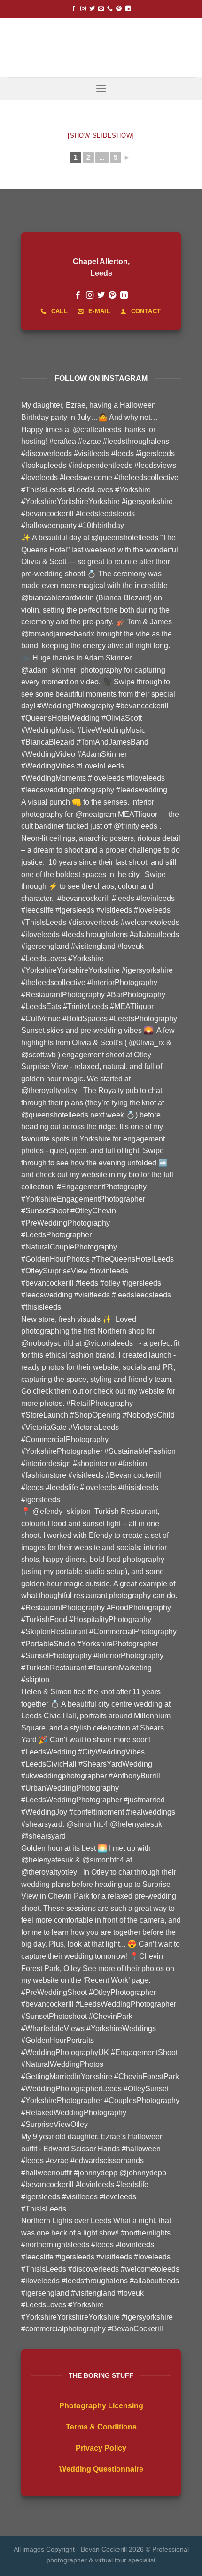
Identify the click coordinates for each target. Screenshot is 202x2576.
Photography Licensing (101, 2406)
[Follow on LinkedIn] (128, 9)
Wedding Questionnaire (101, 2469)
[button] (101, 89)
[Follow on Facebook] (74, 9)
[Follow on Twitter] (92, 9)
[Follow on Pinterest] (119, 9)
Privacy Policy (101, 2448)
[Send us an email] (101, 9)
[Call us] (110, 9)
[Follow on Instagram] (83, 9)
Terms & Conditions (101, 2427)
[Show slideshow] (101, 136)
